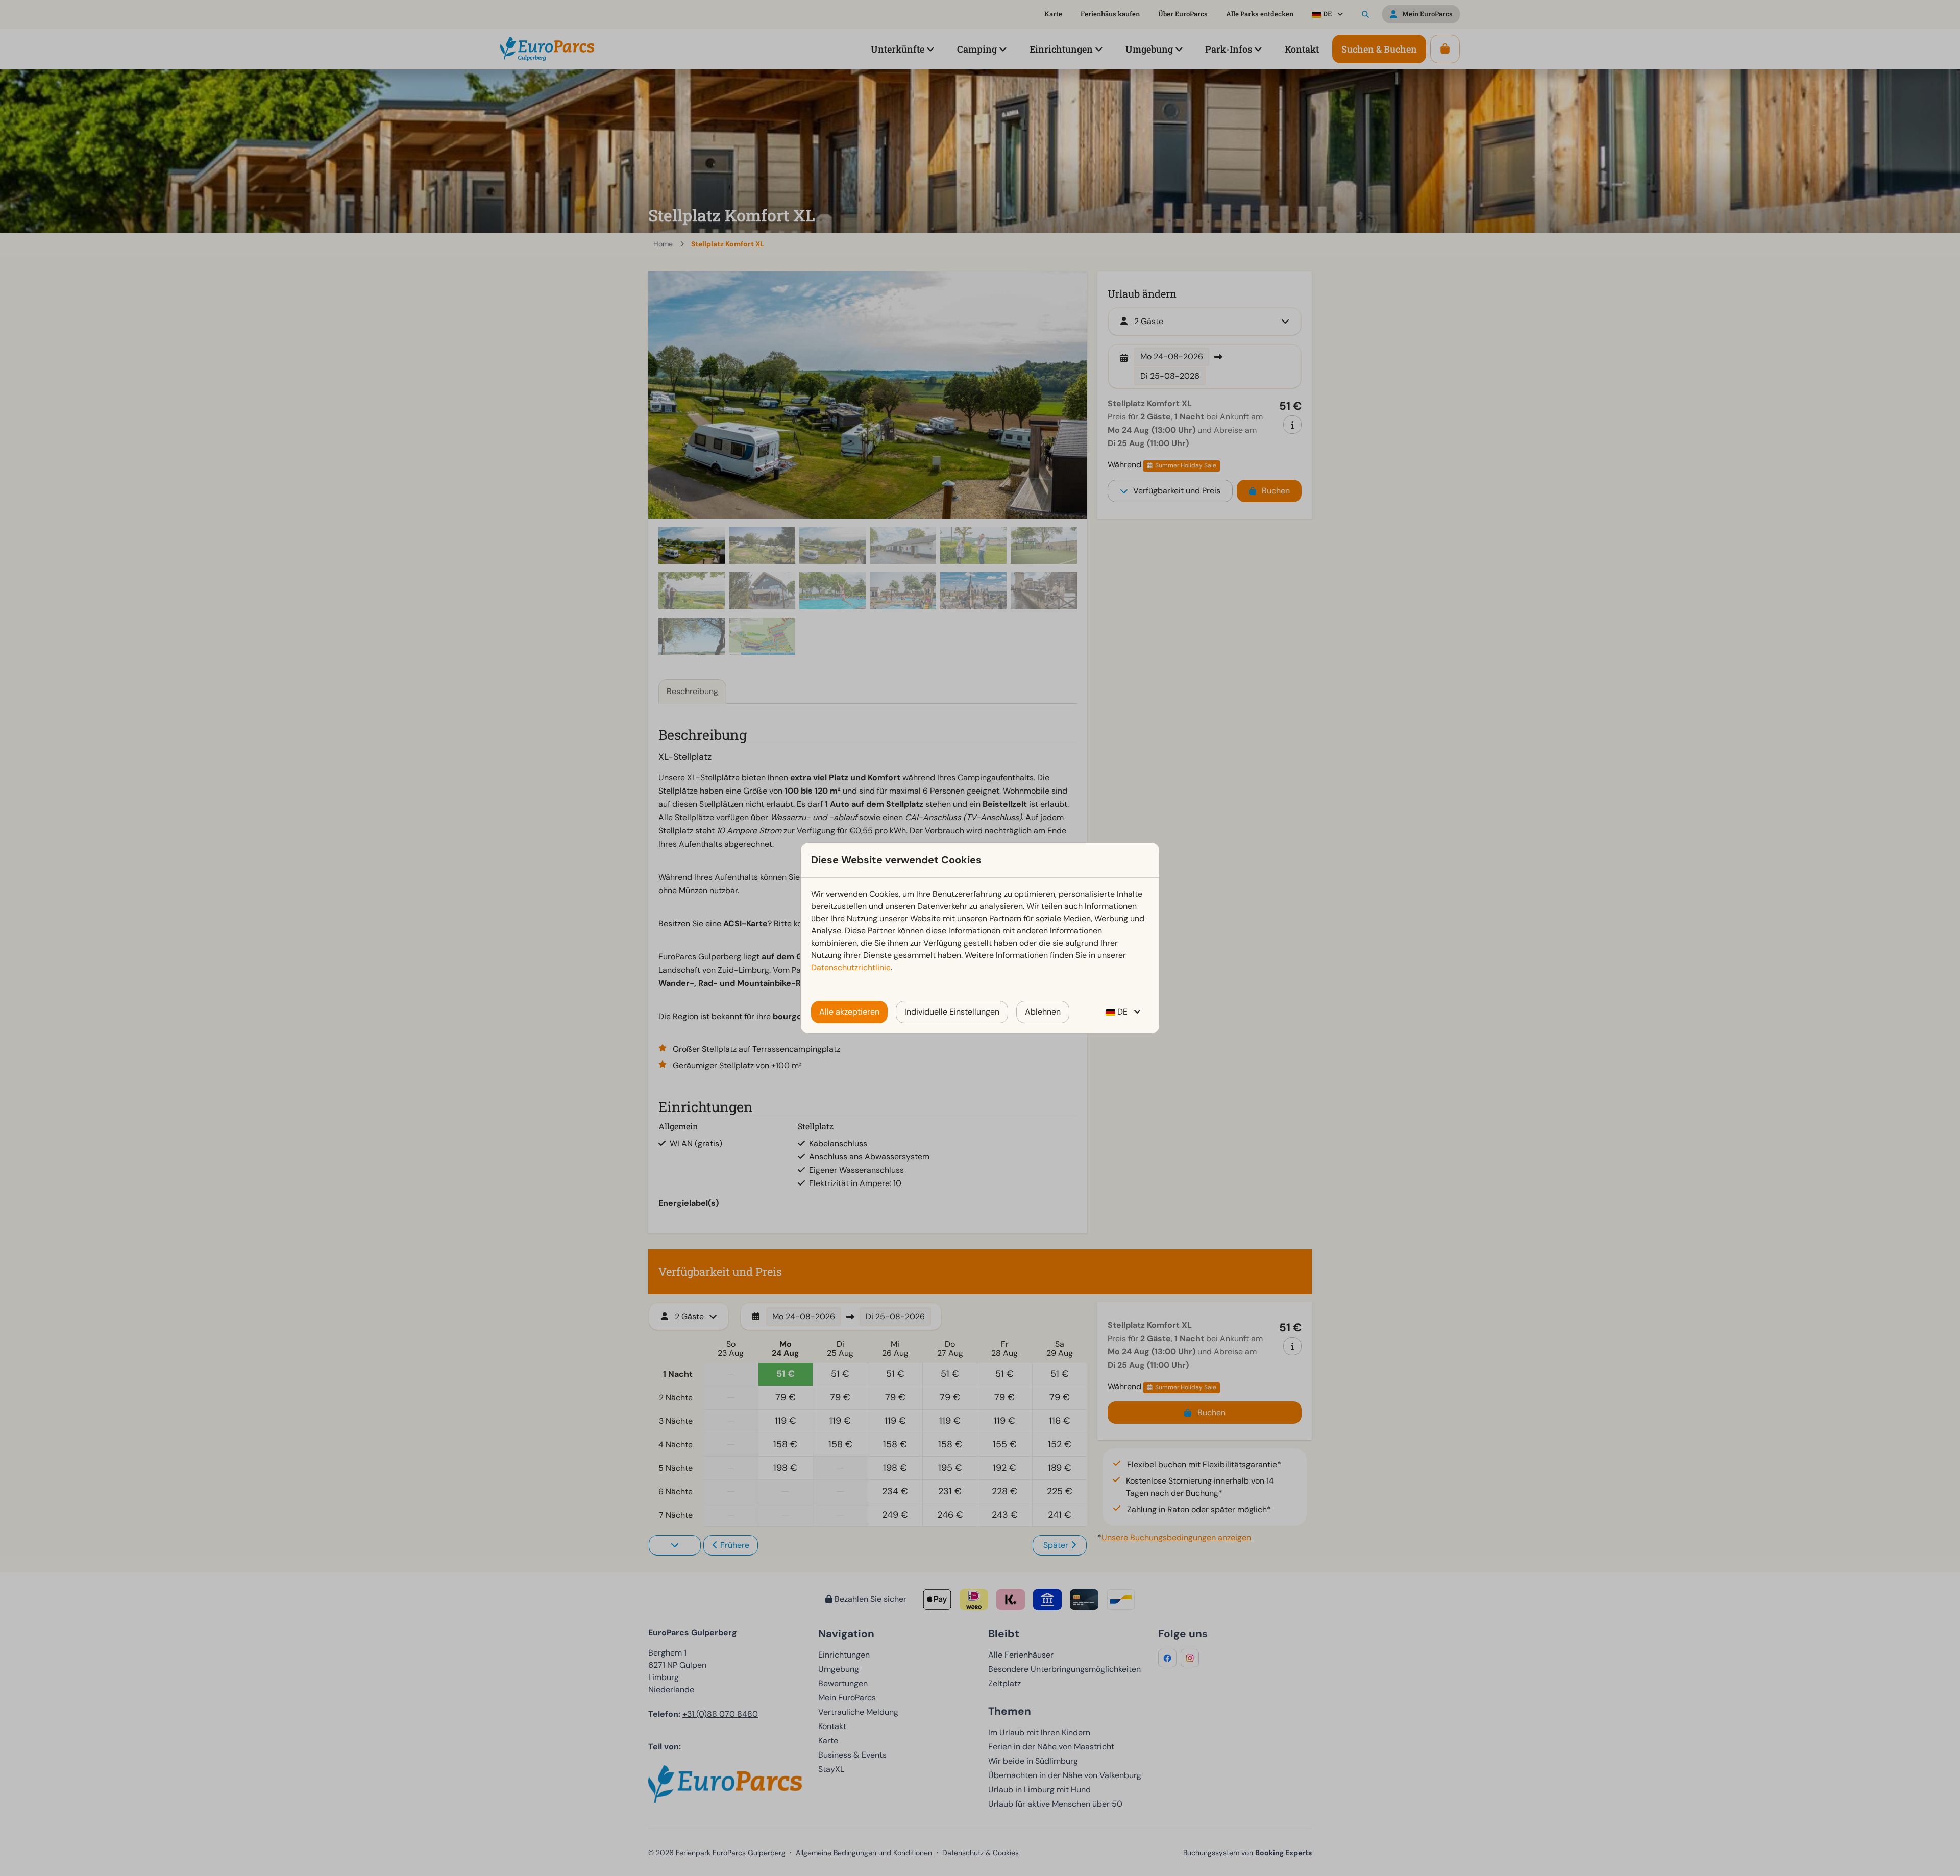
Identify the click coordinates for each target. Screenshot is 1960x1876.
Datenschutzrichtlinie (851, 967)
